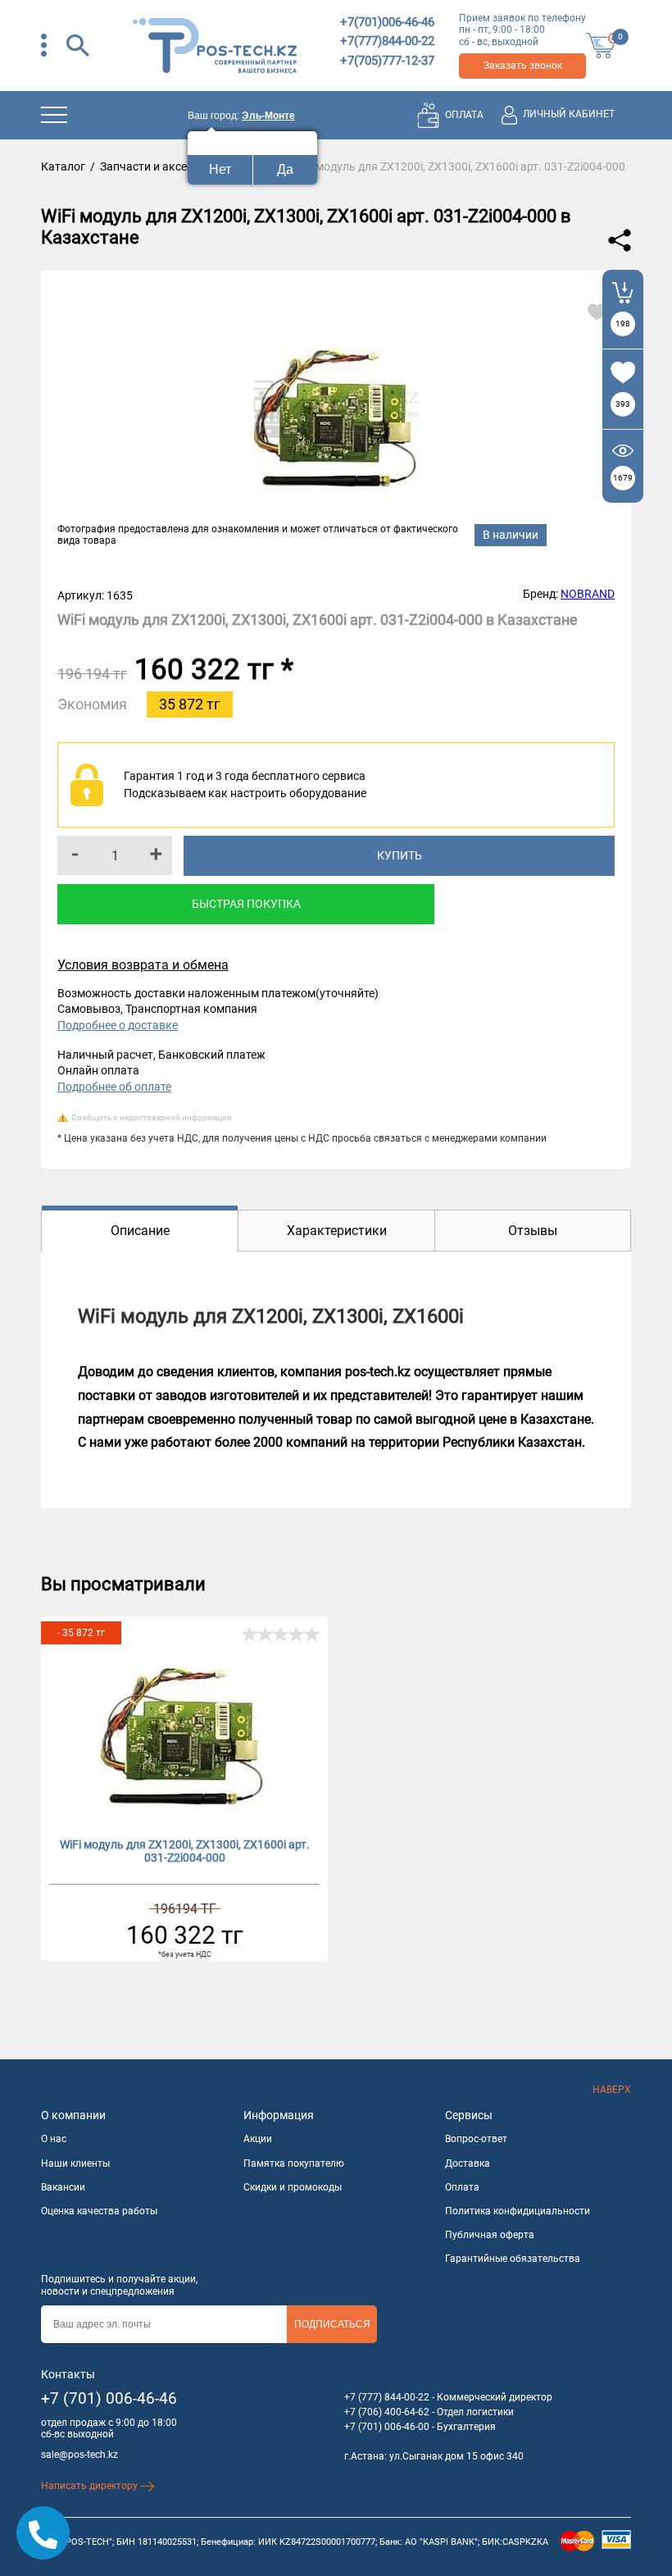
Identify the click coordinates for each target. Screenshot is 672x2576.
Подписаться (332, 2324)
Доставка (468, 2163)
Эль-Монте (268, 116)
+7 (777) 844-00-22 (387, 2397)
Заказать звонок (523, 66)
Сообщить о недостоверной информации (152, 1117)
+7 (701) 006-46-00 (387, 2427)
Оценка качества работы (99, 2211)
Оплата (462, 2187)
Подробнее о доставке (118, 1025)
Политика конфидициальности (518, 2211)
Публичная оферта (490, 2235)
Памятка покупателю (294, 2163)
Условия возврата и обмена (143, 965)
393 (623, 404)
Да (285, 169)
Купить (400, 855)
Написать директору (91, 2486)
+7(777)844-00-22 (387, 41)
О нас (54, 2139)
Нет (220, 169)
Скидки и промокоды (293, 2187)
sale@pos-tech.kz (79, 2455)
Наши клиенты (75, 2163)
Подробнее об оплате (114, 1087)
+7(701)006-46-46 (387, 22)
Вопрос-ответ (476, 2139)
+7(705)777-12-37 (387, 61)
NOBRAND (588, 594)
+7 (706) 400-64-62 (387, 2412)
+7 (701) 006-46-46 (109, 2398)
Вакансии (63, 2187)
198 (623, 324)
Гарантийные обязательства (513, 2259)
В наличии (511, 535)
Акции (258, 2139)
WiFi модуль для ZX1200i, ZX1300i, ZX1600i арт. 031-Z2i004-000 (185, 1851)
